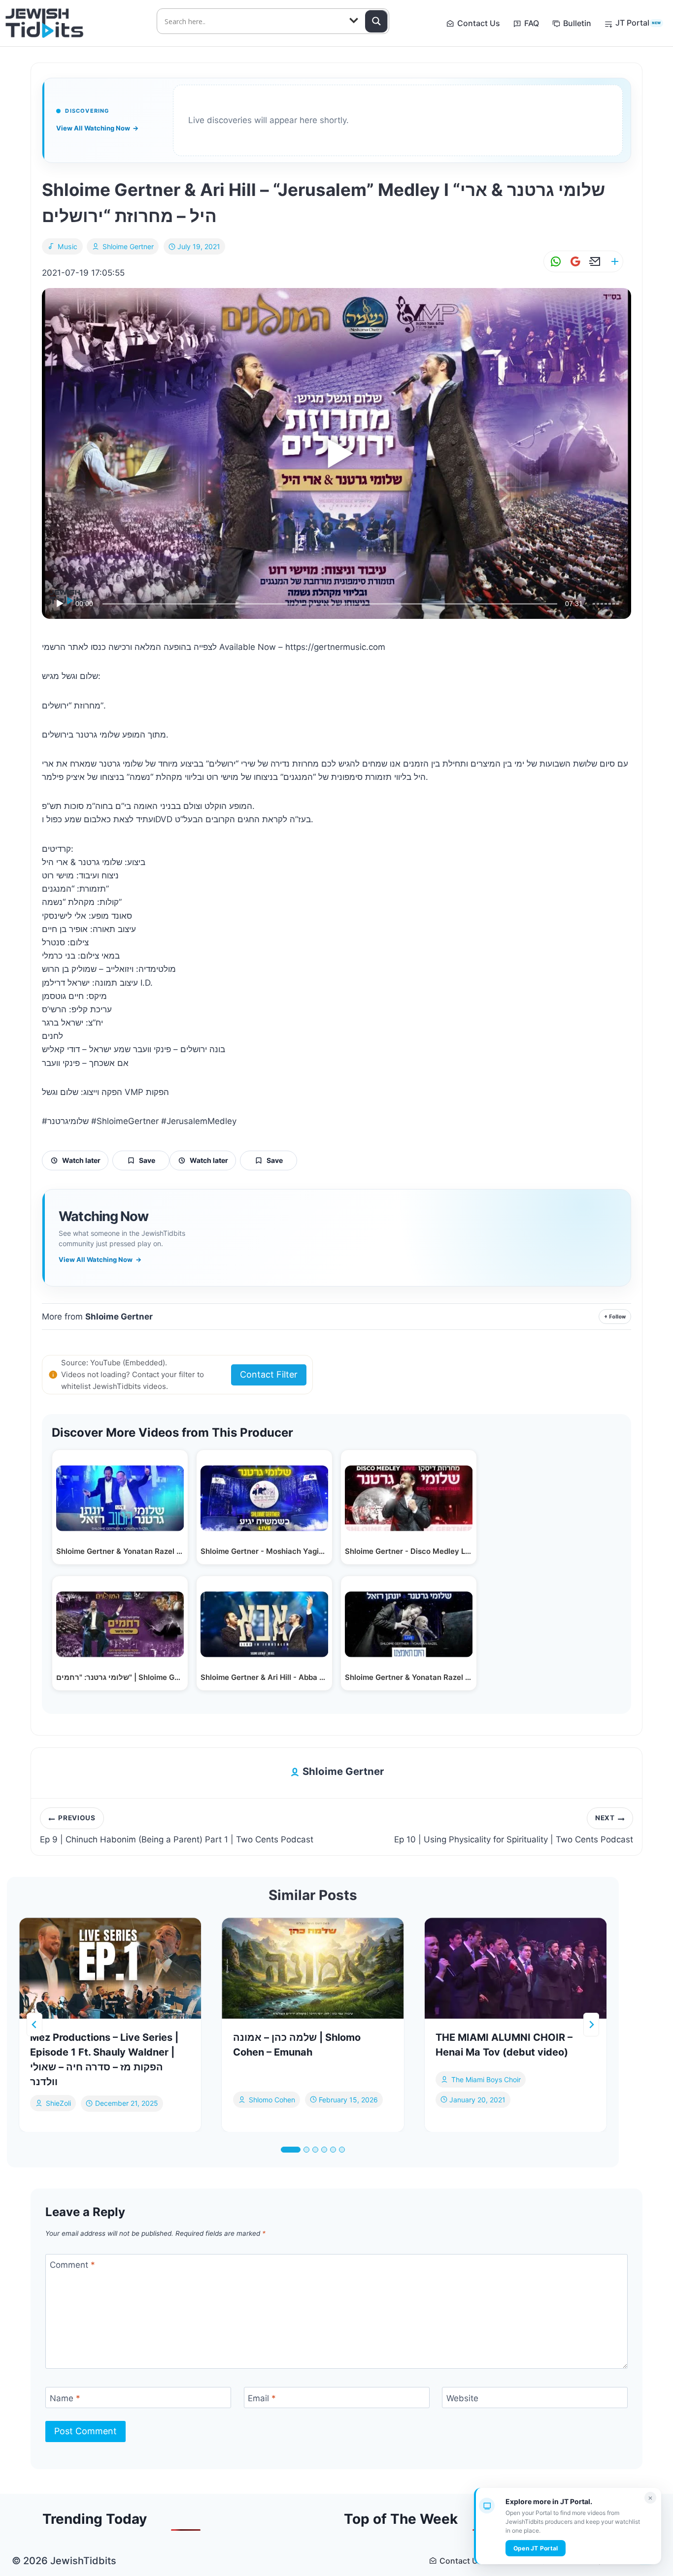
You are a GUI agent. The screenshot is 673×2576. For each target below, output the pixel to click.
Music (68, 246)
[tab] (291, 2150)
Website (462, 2398)
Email (262, 2398)
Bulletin (577, 23)
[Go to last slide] (34, 2025)
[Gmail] (573, 262)
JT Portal (638, 23)
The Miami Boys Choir (486, 2079)
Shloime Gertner (128, 246)
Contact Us (479, 23)
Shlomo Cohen (272, 2099)
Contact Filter (269, 1374)
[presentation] (110, 1968)
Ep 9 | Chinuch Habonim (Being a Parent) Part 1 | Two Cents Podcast (177, 1829)
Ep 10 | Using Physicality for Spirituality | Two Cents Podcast (514, 1829)
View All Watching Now (97, 128)
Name (65, 2398)
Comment (72, 2265)
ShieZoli (58, 2103)
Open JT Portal (536, 2548)
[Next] (591, 2025)
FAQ (532, 23)
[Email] (593, 262)
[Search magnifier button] (376, 21)
